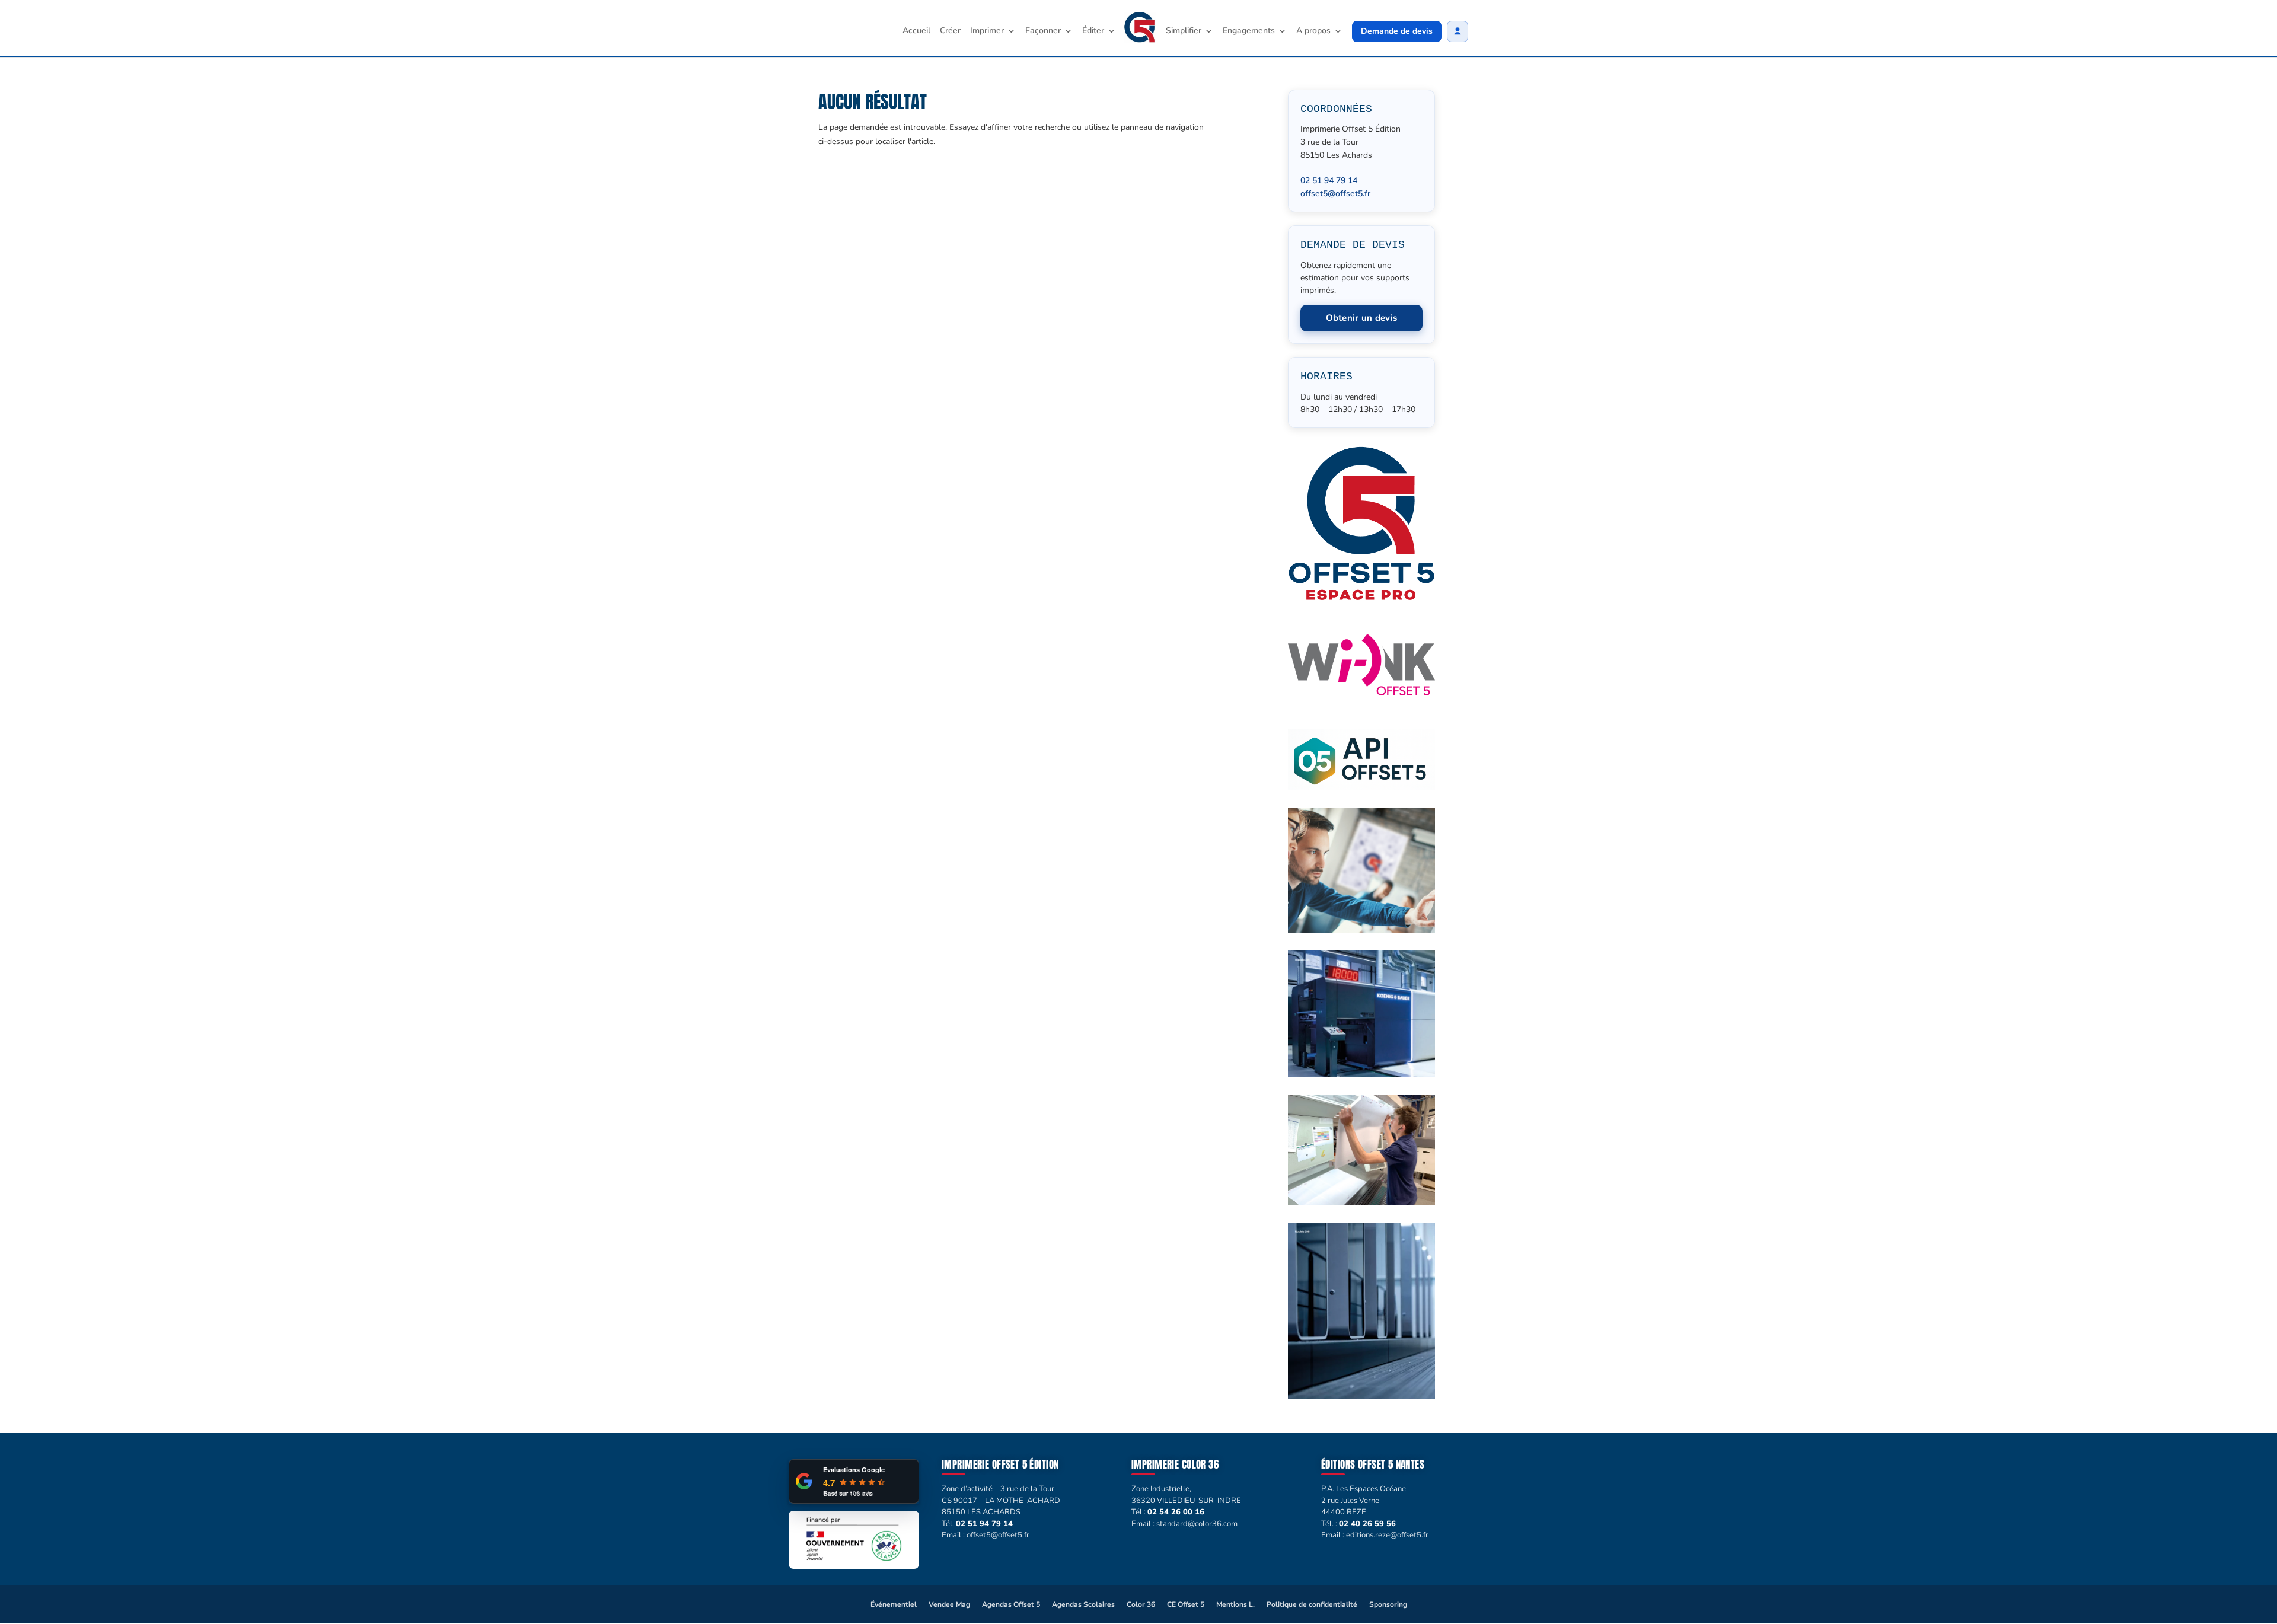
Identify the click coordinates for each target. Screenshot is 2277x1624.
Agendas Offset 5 (1011, 1604)
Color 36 (1141, 1604)
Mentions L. (1235, 1604)
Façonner (1043, 31)
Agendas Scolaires (1083, 1604)
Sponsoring (1388, 1604)
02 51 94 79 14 (1329, 181)
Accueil (916, 31)
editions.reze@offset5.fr (1387, 1535)
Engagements (1249, 31)
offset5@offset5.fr (1335, 194)
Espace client (1458, 31)
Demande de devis (1397, 31)
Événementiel (894, 1604)
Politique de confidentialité (1312, 1604)
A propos (1313, 31)
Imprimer (987, 31)
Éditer (1093, 31)
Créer (950, 31)
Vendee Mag (949, 1604)
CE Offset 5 (1186, 1604)
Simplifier (1184, 31)
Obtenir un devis (1362, 318)
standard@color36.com (1197, 1524)
